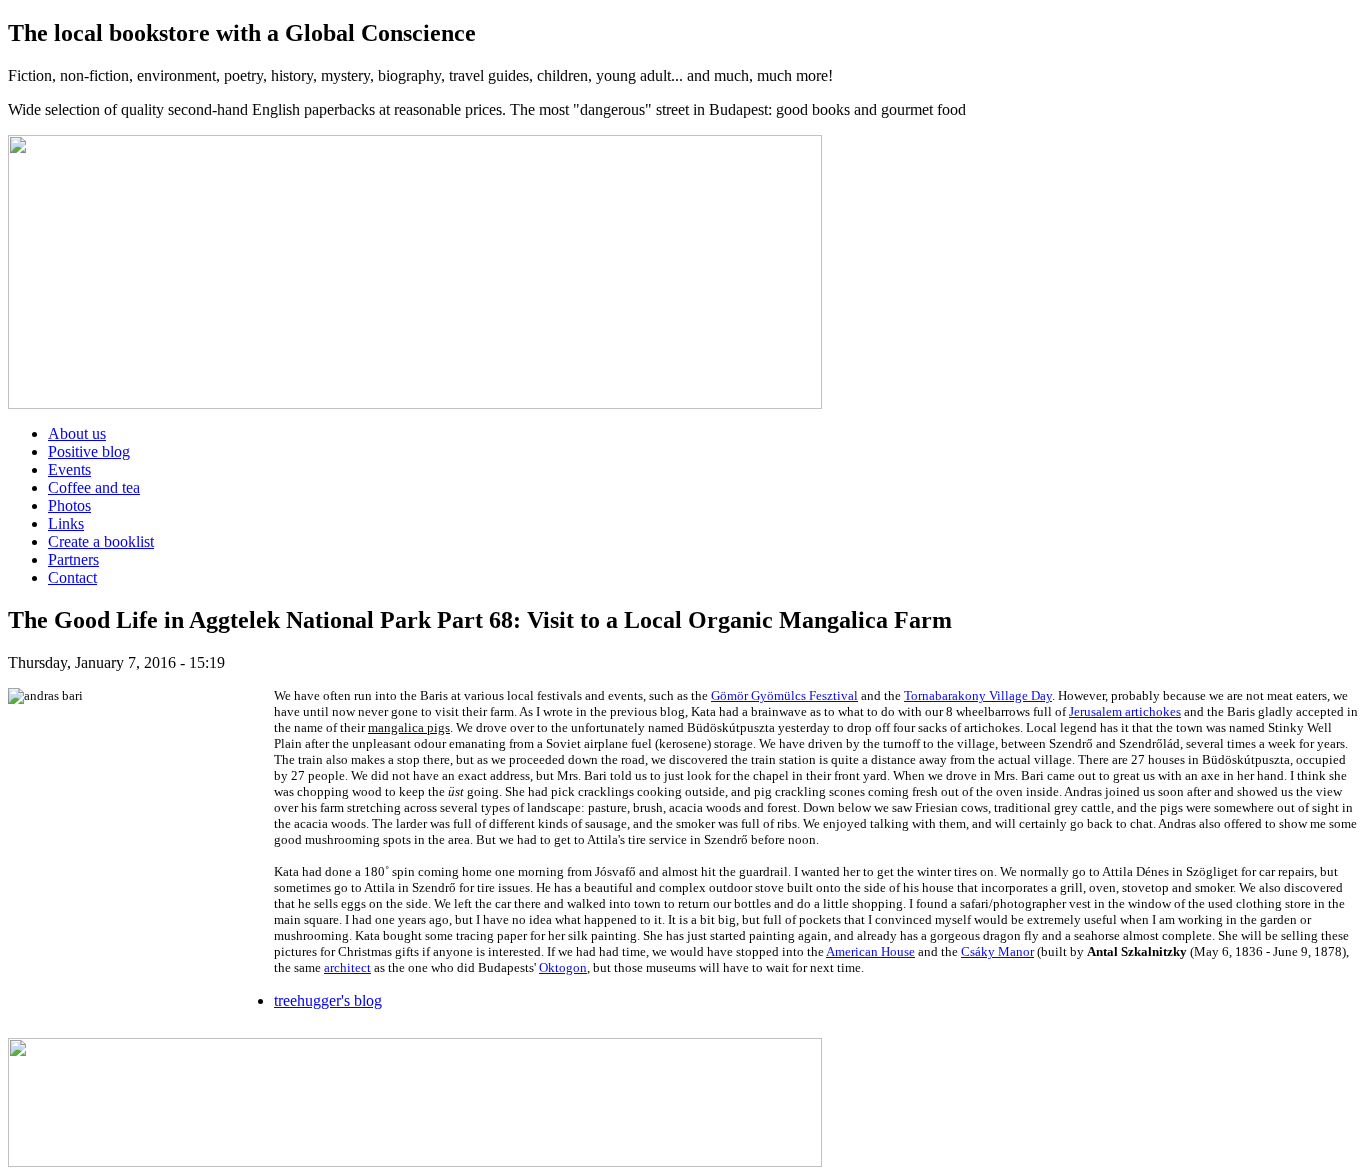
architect (347, 967)
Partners (73, 559)
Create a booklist (101, 541)
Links (66, 523)
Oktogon (563, 967)
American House (870, 951)
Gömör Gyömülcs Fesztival (784, 695)
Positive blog (89, 451)
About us (77, 433)
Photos (69, 505)
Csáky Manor (997, 951)
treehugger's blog (328, 1000)
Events (69, 469)
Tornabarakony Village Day (978, 695)
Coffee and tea (94, 487)
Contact (72, 577)
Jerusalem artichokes (1125, 711)
